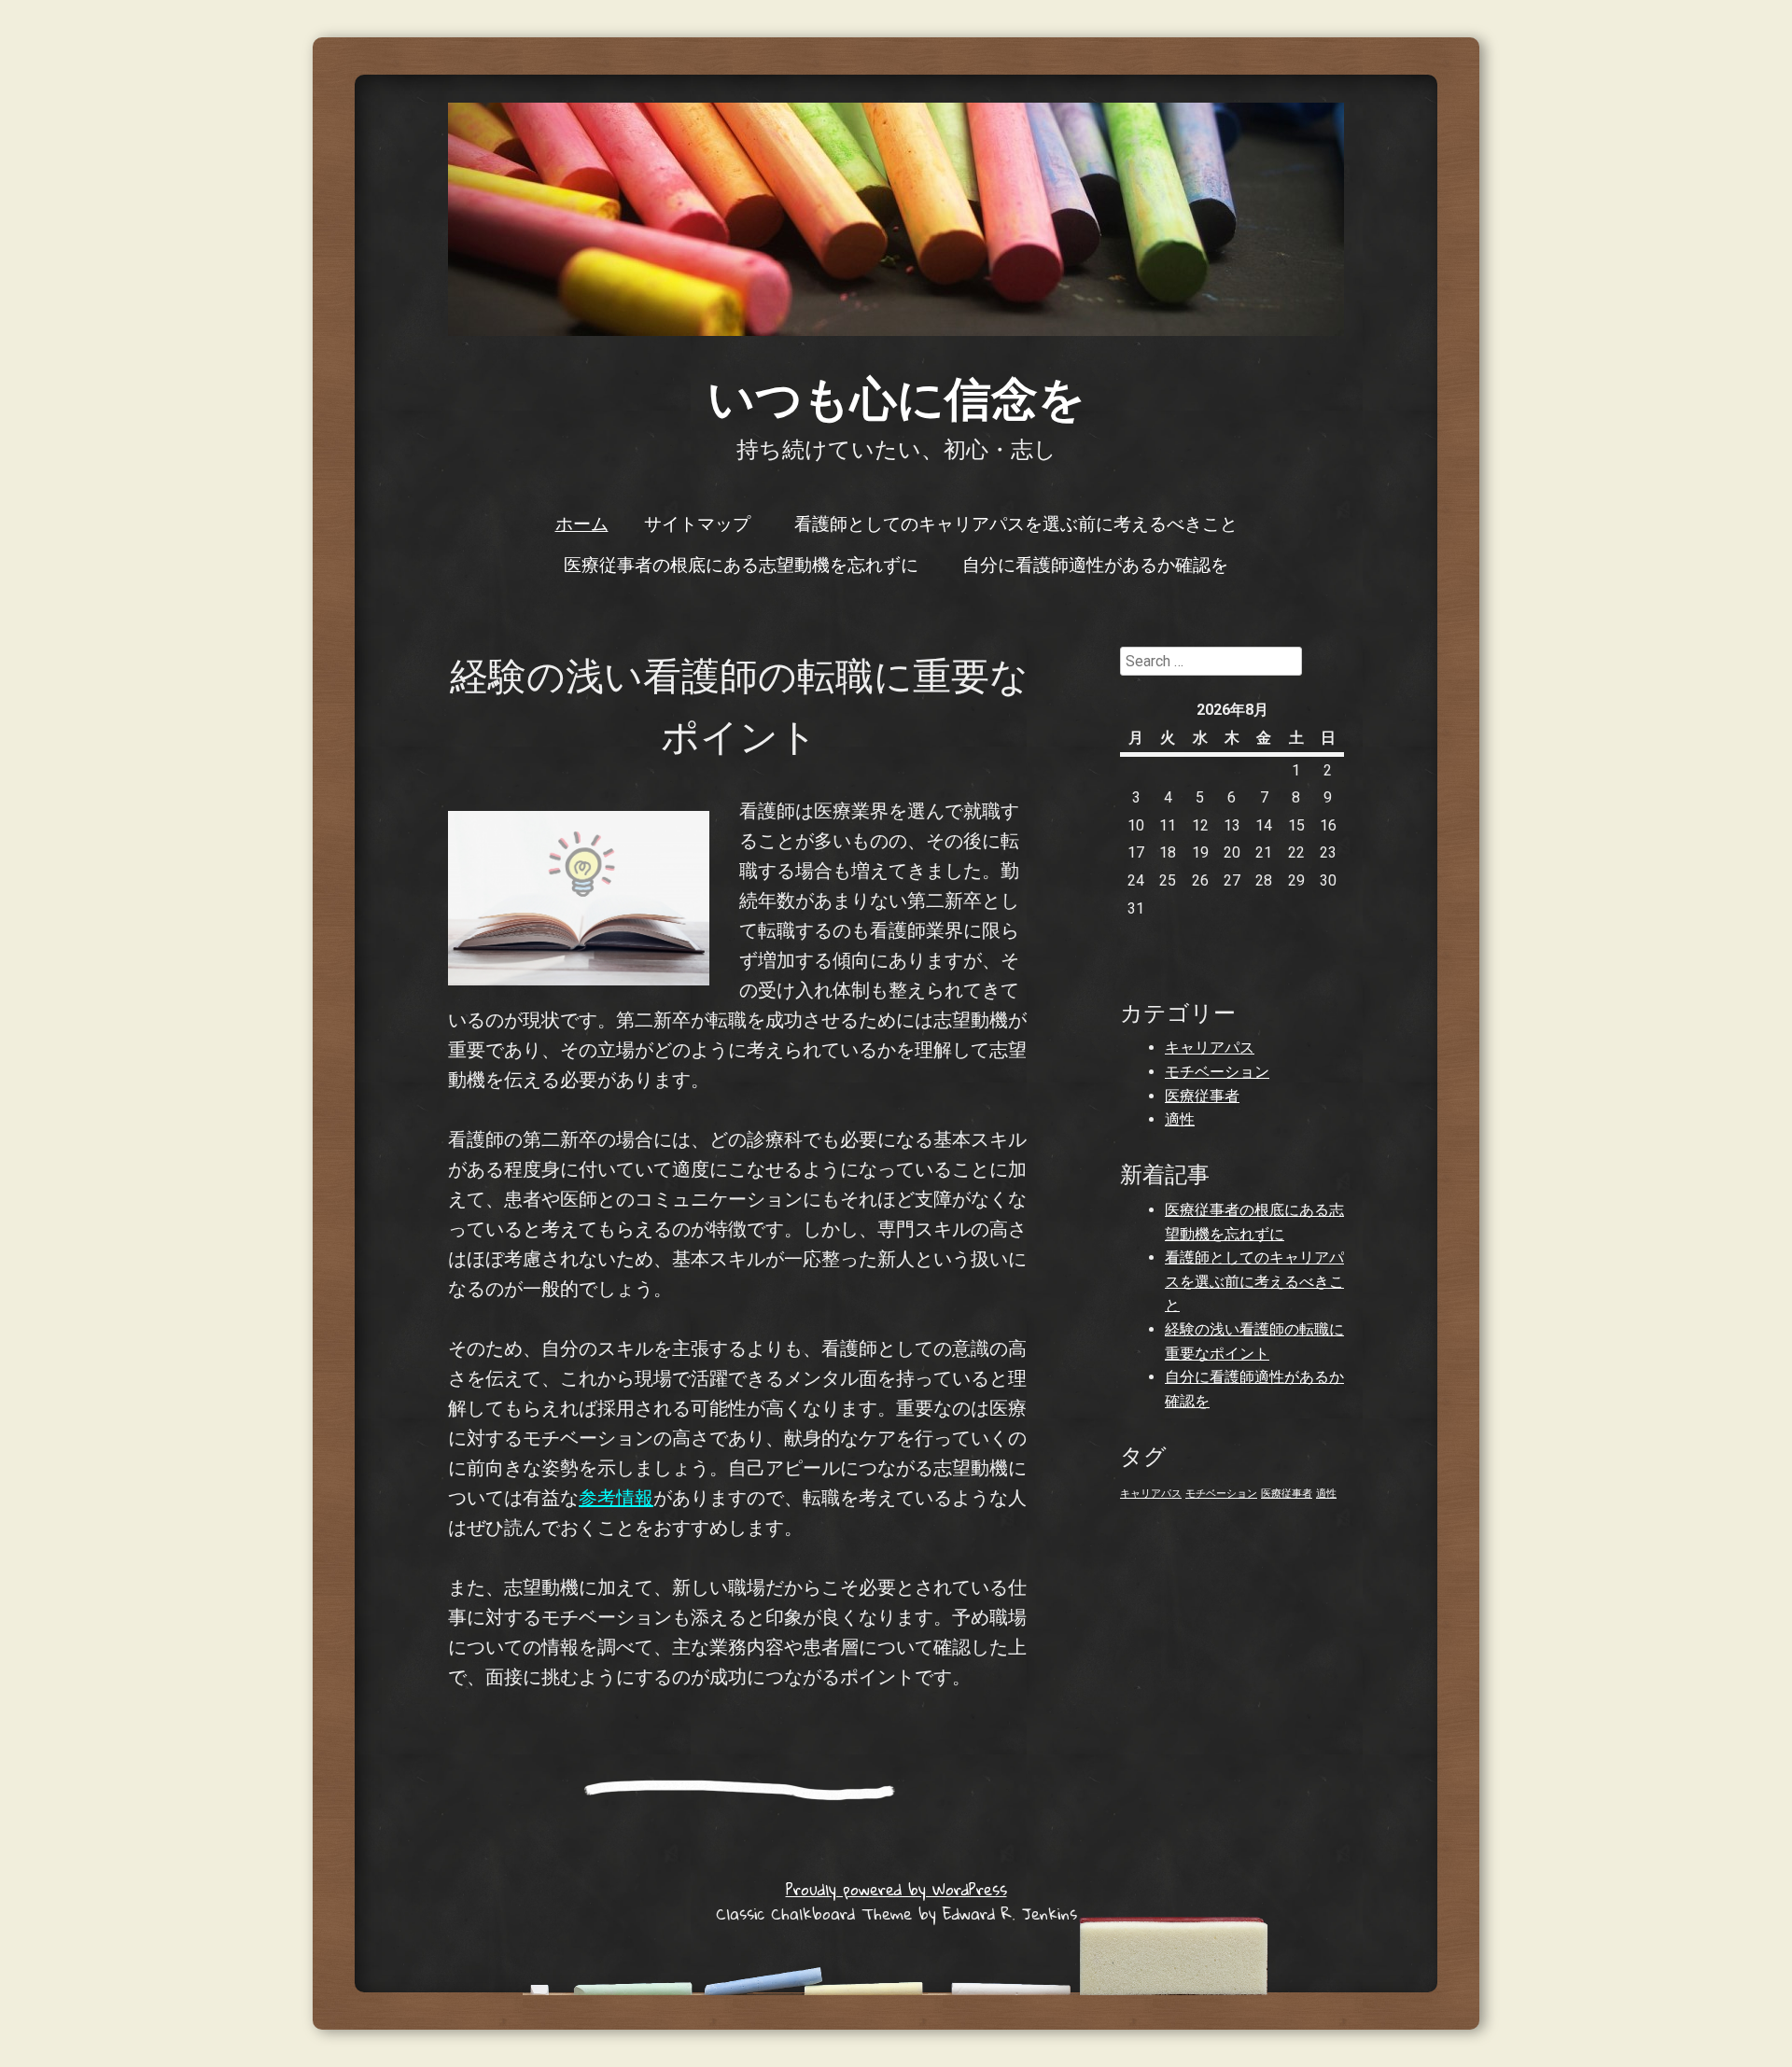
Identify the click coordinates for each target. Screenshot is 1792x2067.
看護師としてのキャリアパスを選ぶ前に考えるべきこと (1016, 523)
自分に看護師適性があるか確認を (1095, 564)
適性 (1180, 1119)
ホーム (582, 523)
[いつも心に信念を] (896, 219)
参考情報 (616, 1498)
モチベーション (1217, 1072)
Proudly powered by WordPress (896, 1889)
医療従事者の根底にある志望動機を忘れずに (741, 564)
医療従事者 (1202, 1096)
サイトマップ (697, 523)
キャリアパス (1210, 1047)
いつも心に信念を (896, 396)
